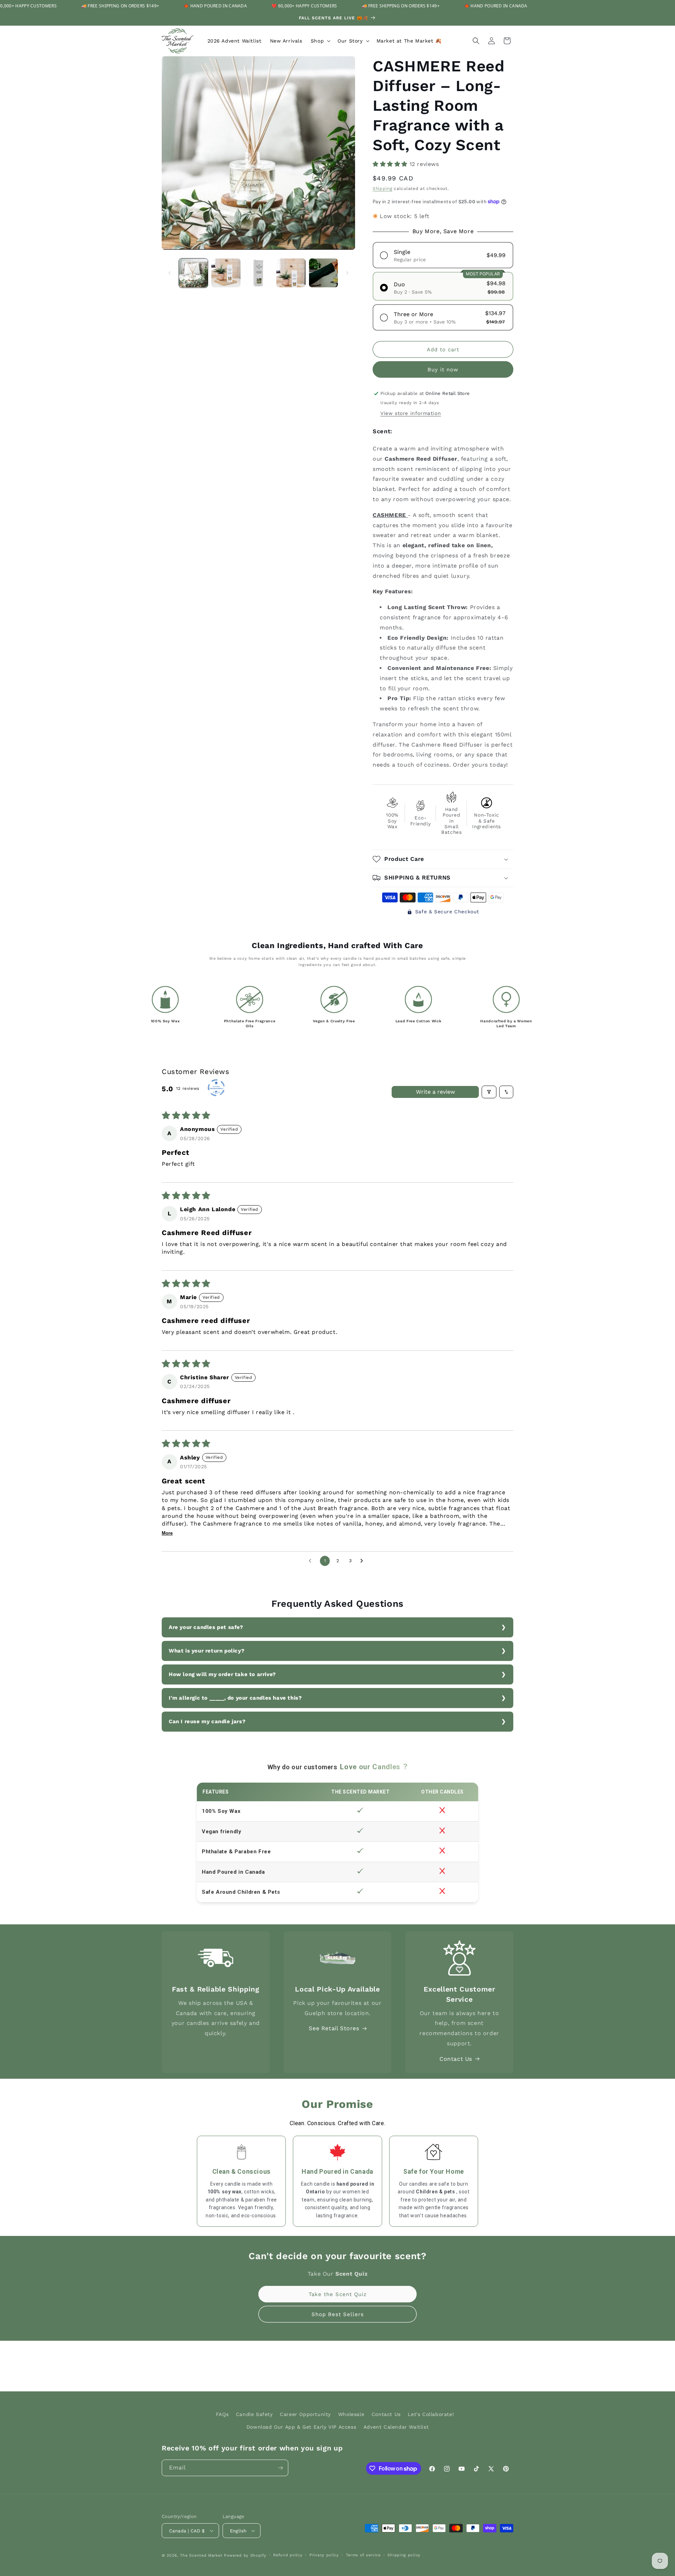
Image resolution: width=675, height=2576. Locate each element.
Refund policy (288, 2555)
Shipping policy (404, 2555)
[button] (320, 41)
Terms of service (363, 2555)
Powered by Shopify (245, 2555)
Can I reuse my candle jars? (207, 1721)
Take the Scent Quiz (338, 2294)
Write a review (435, 1092)
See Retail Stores (334, 2028)
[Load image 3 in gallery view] (258, 273)
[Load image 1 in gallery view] (193, 273)
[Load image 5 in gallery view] (323, 273)
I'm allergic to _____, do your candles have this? (235, 1698)
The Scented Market (201, 2555)
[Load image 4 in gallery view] (291, 273)
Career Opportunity (305, 2414)
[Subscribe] (280, 2468)
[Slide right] (347, 273)
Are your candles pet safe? (206, 1627)
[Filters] (489, 1092)
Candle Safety (254, 2414)
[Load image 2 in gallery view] (226, 273)
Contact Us (456, 2059)
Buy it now (443, 370)
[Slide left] (169, 273)
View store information (411, 413)
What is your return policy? (207, 1651)
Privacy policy (324, 2555)
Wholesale (351, 2414)
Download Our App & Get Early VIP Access (301, 2427)
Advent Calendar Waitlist (396, 2427)
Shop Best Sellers (338, 2314)
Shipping (382, 188)
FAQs (222, 2414)
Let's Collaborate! (431, 2414)
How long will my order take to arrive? (222, 1674)
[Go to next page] (364, 1561)
